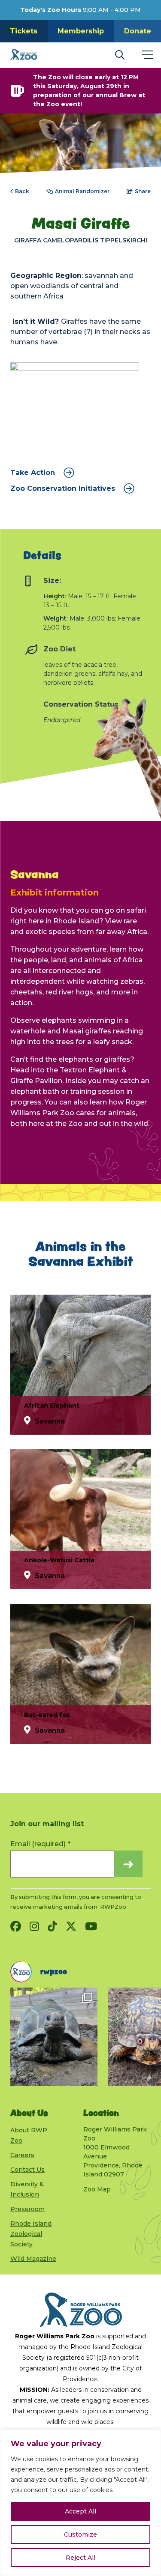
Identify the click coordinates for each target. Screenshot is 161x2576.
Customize (80, 2534)
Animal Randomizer (82, 191)
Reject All (80, 2558)
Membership (81, 31)
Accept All (80, 2511)
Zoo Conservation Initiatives (63, 489)
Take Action (33, 473)
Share (143, 191)
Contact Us (27, 2170)
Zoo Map (97, 2189)
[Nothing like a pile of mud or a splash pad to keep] (54, 2037)
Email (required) (40, 1844)
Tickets (24, 31)
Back (22, 191)
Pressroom (27, 2209)
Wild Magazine (33, 2259)
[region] (80, 2503)
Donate (138, 31)
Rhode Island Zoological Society (31, 2234)
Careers (22, 2155)
